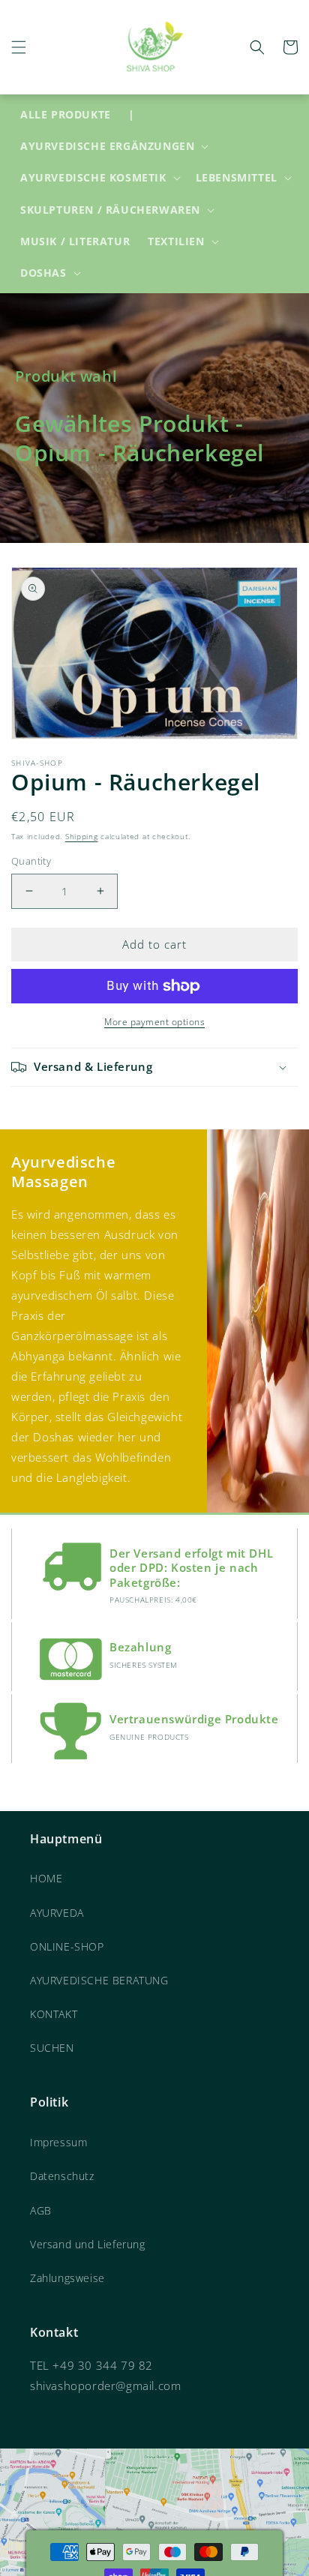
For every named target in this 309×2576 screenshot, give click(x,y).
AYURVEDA (57, 1913)
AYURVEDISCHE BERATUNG (99, 1980)
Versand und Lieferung (88, 2244)
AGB (41, 2210)
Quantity (31, 861)
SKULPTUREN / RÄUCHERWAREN (110, 210)
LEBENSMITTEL (237, 178)
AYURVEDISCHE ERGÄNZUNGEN (107, 146)
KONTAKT (54, 2014)
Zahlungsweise (67, 2278)
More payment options (154, 1022)
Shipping (82, 836)
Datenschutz (62, 2176)
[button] (19, 47)
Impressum (58, 2142)
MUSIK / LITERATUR (75, 241)
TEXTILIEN (176, 241)
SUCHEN (52, 2048)
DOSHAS (43, 273)
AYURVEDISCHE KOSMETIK (93, 178)
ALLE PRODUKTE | (77, 114)
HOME (46, 1878)
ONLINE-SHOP (67, 1946)
